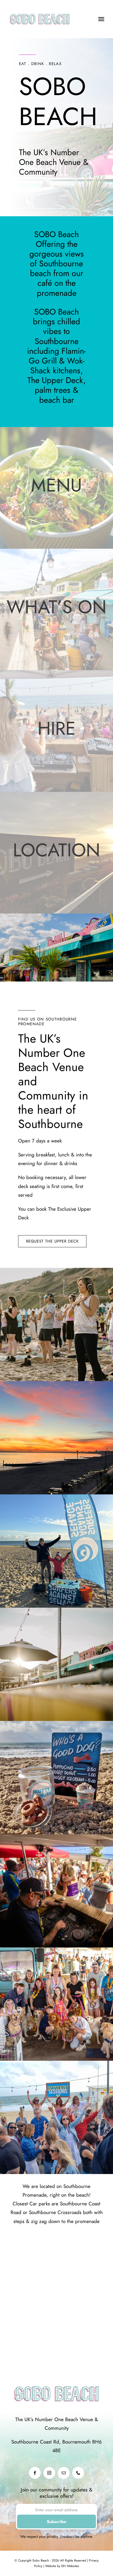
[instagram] (49, 2473)
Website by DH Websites (61, 2566)
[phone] (78, 2473)
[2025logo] (40, 10)
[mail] (64, 2473)
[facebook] (35, 2473)
